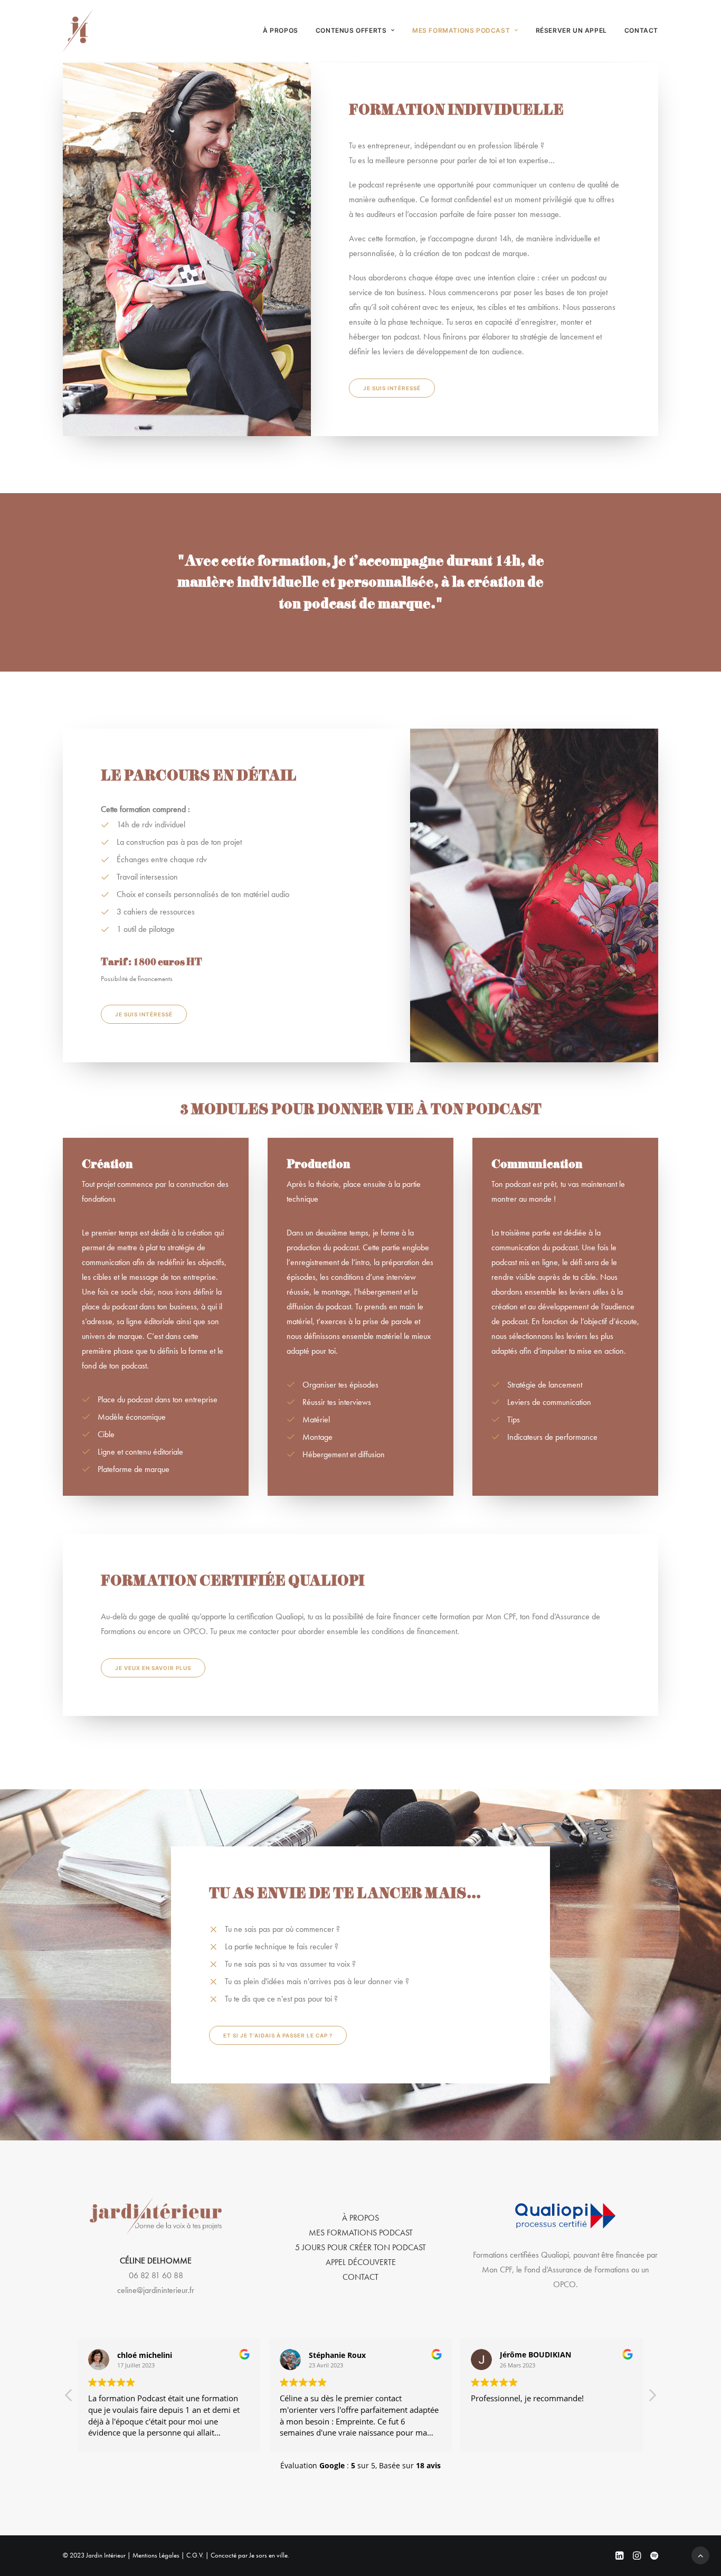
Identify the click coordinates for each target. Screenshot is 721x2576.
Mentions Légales (156, 2555)
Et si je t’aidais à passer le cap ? (278, 2035)
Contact (641, 30)
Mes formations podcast (461, 30)
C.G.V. (195, 2555)
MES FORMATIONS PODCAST (361, 2233)
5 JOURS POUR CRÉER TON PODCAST (360, 2247)
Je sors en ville (268, 2555)
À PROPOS (360, 2218)
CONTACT (360, 2277)
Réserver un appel (571, 30)
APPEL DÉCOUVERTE (361, 2262)
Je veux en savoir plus (153, 1668)
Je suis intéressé (392, 388)
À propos (281, 30)
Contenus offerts (351, 30)
